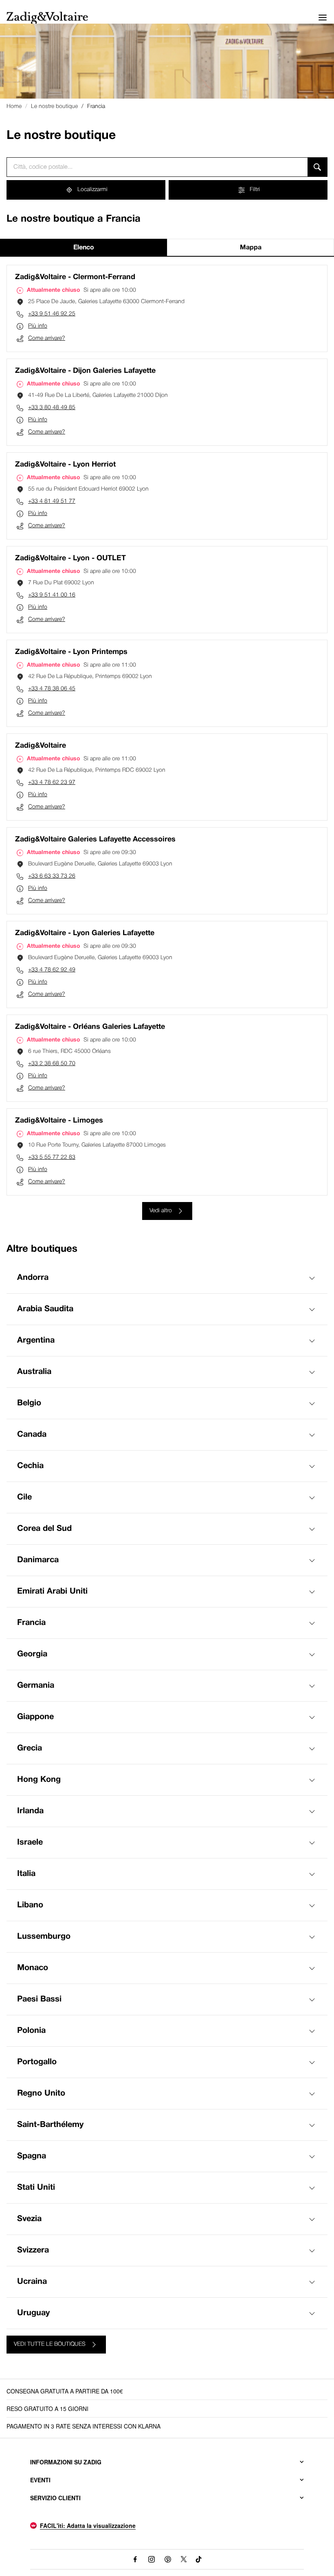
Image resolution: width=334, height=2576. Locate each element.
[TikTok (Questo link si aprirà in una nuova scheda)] (199, 2559)
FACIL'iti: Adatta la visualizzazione (88, 2525)
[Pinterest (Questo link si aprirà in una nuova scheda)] (168, 2559)
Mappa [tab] (251, 248)
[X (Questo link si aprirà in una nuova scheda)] (184, 2559)
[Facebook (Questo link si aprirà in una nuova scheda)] (135, 2559)
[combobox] (157, 167)
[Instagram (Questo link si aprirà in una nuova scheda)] (152, 2559)
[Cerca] (318, 167)
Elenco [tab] (84, 248)
